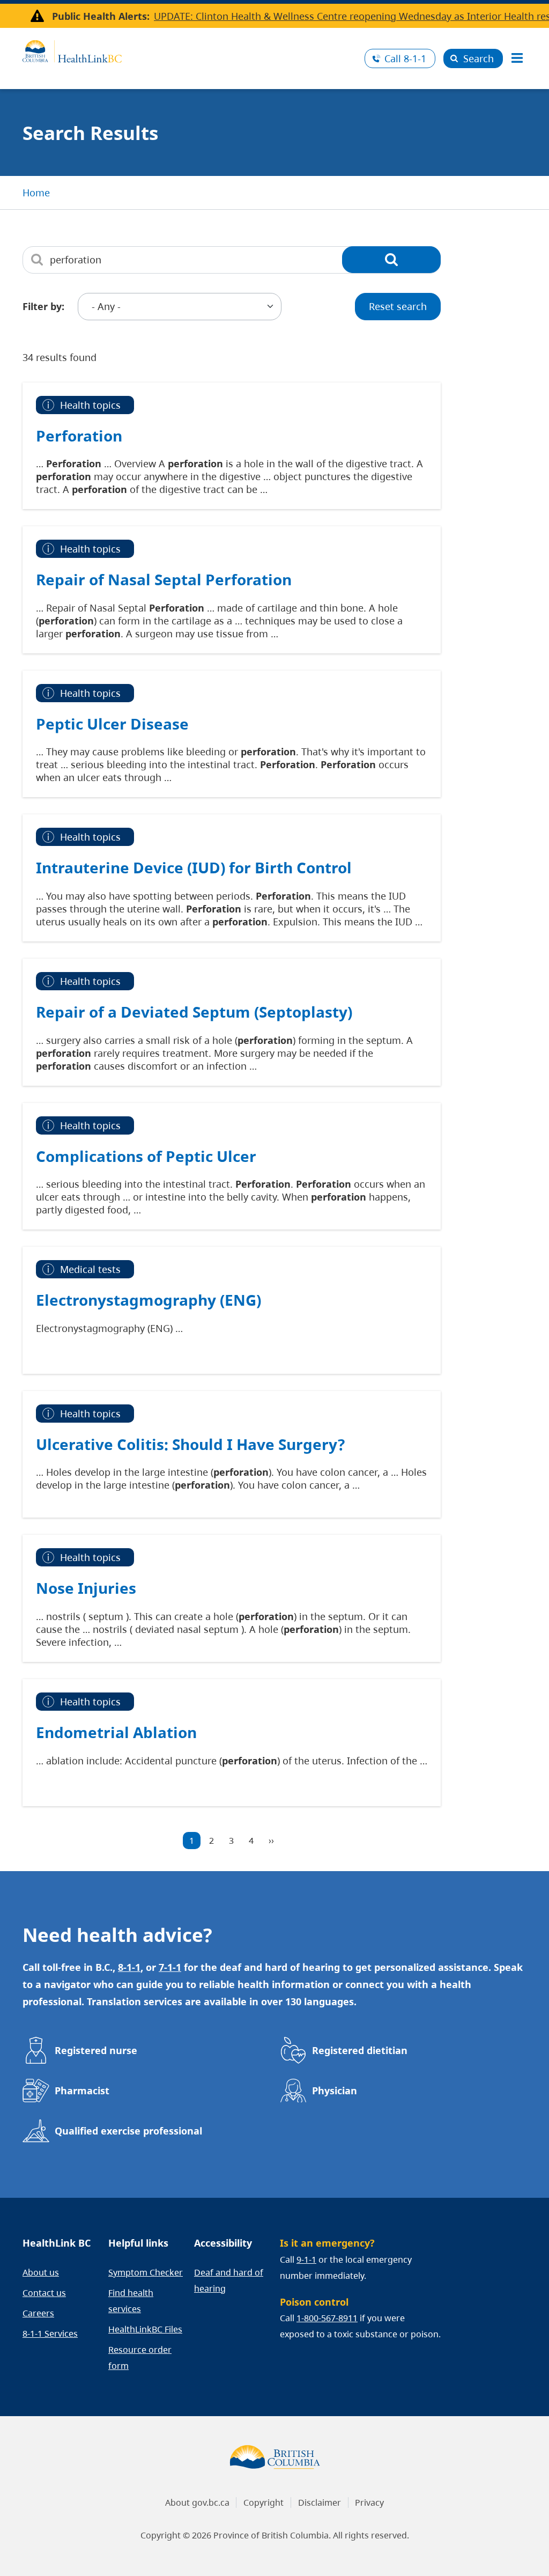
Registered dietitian (360, 2050)
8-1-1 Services (50, 2334)
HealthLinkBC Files (145, 2329)
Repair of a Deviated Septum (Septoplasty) (194, 1012)
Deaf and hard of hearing (229, 2280)
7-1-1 (170, 1967)
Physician (335, 2091)
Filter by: (43, 306)
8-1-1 (405, 58)
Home (36, 193)
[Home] (190, 50)
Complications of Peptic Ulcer (146, 1156)
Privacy (369, 2503)
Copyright (264, 2503)
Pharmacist (82, 2091)
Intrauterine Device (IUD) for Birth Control (194, 867)
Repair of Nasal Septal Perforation (164, 579)
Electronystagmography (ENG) (149, 1300)
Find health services (131, 2301)
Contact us (44, 2293)
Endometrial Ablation (116, 1732)
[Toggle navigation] (517, 58)
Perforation (79, 436)
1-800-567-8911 (327, 2318)
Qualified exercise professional (128, 2131)
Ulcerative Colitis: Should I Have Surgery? (190, 1444)
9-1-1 (306, 2259)
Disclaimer (320, 2503)
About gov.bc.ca (197, 2503)
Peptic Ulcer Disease (112, 724)
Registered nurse (96, 2050)
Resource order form (140, 2358)
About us (41, 2272)
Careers (38, 2313)
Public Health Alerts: (101, 16)
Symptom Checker (146, 2272)
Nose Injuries (86, 1588)
